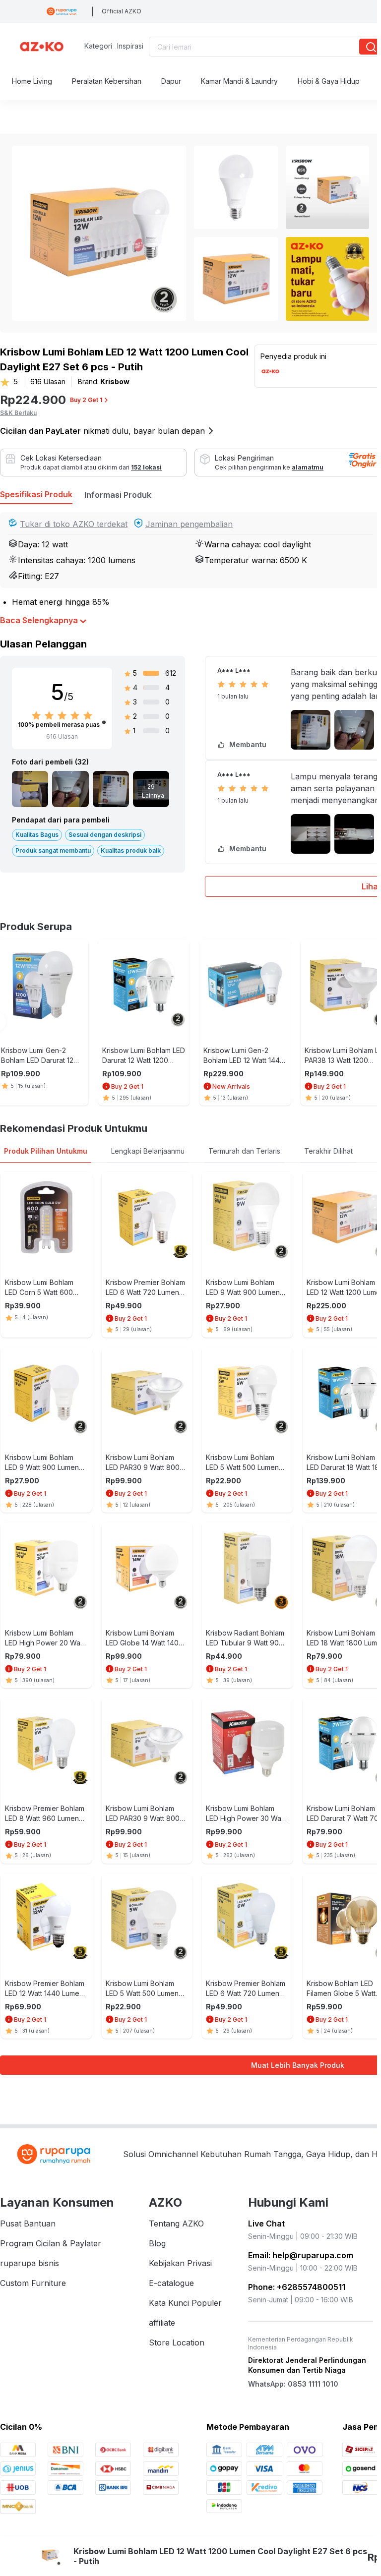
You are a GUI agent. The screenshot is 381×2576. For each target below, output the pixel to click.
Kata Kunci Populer (185, 2303)
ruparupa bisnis (30, 2263)
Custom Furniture (33, 2283)
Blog (157, 2243)
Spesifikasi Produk (36, 494)
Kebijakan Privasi (180, 2263)
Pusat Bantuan (28, 2224)
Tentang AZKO (176, 2224)
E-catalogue (171, 2283)
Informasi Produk (118, 495)
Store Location (177, 2342)
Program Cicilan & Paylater (51, 2243)
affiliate (162, 2323)
